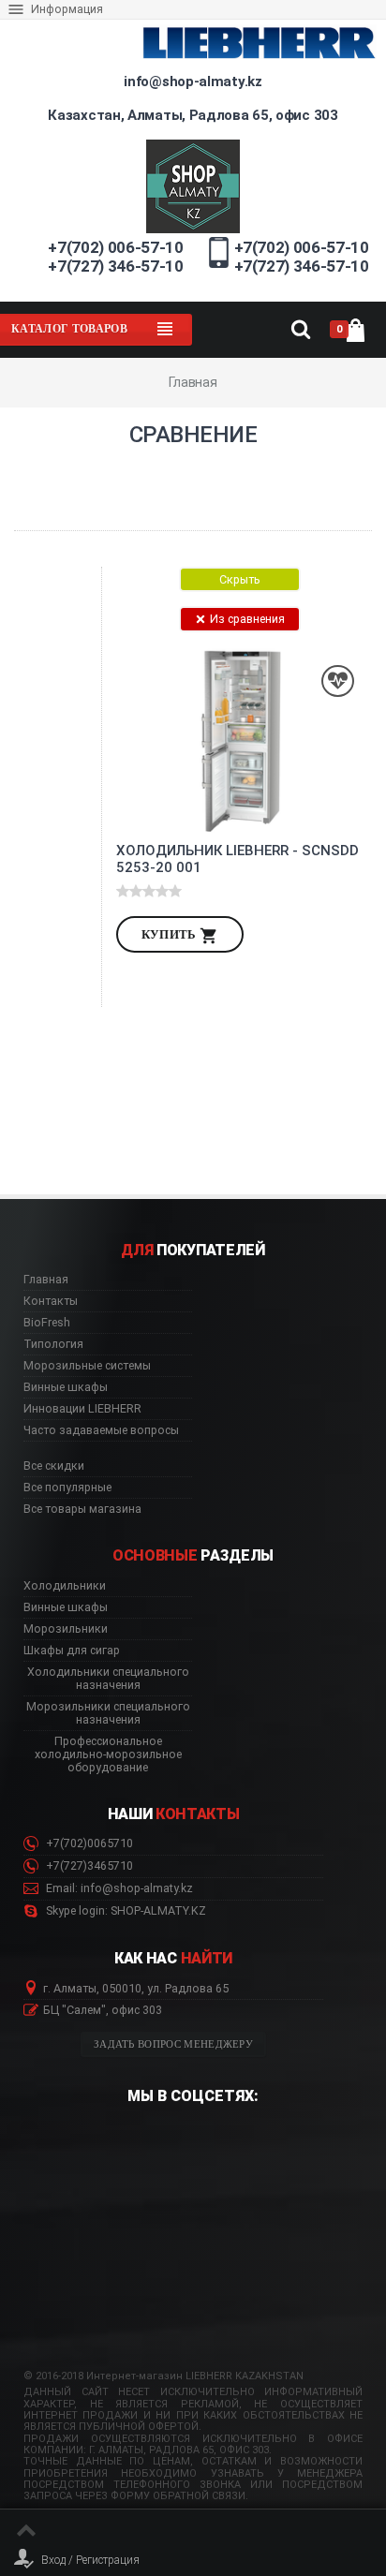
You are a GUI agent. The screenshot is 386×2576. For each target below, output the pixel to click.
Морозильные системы (87, 1366)
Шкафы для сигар (72, 1651)
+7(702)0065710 (88, 1843)
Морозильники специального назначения (108, 1713)
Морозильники (66, 1629)
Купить (171, 934)
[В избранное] (338, 681)
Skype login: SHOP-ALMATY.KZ (125, 1911)
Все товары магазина (82, 1509)
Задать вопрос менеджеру (173, 2044)
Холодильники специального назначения (108, 1679)
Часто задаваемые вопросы (101, 1430)
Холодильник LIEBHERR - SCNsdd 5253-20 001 (238, 859)
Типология (53, 1344)
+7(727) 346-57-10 (115, 266)
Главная (46, 1280)
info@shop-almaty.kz (193, 81)
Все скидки (54, 1466)
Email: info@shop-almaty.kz (118, 1888)
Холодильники (65, 1586)
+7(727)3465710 (88, 1866)
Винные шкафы (66, 1387)
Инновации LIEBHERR (82, 1409)
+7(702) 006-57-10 (115, 247)
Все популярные (67, 1488)
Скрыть (240, 579)
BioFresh (47, 1323)
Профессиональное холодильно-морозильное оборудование (108, 1754)
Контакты (51, 1301)
